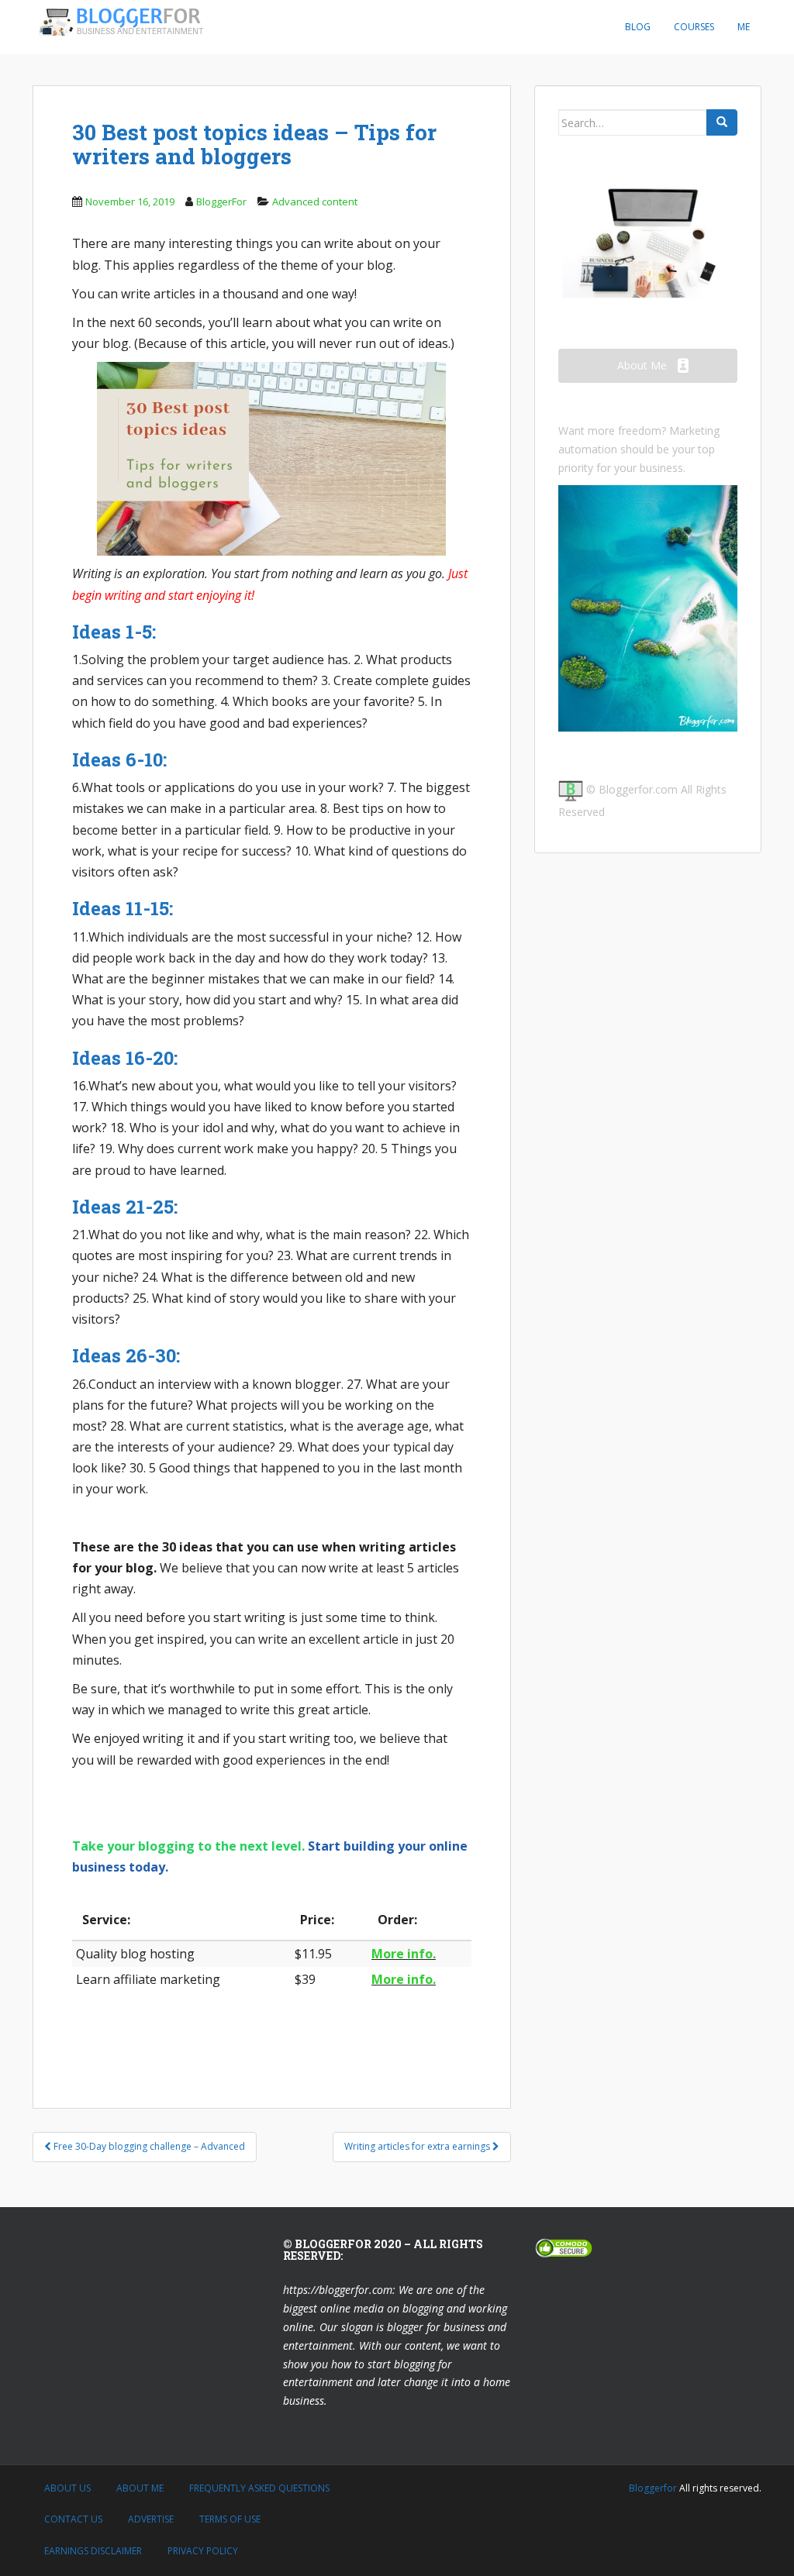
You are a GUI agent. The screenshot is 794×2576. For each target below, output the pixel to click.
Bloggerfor (653, 2488)
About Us (67, 2488)
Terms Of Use (230, 2519)
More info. (404, 1954)
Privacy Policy (203, 2551)
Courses (694, 27)
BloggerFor (221, 201)
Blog (638, 27)
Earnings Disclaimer (93, 2551)
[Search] (722, 122)
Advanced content (315, 201)
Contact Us (73, 2519)
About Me (140, 2488)
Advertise (151, 2519)
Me (744, 27)
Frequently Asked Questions (259, 2488)
